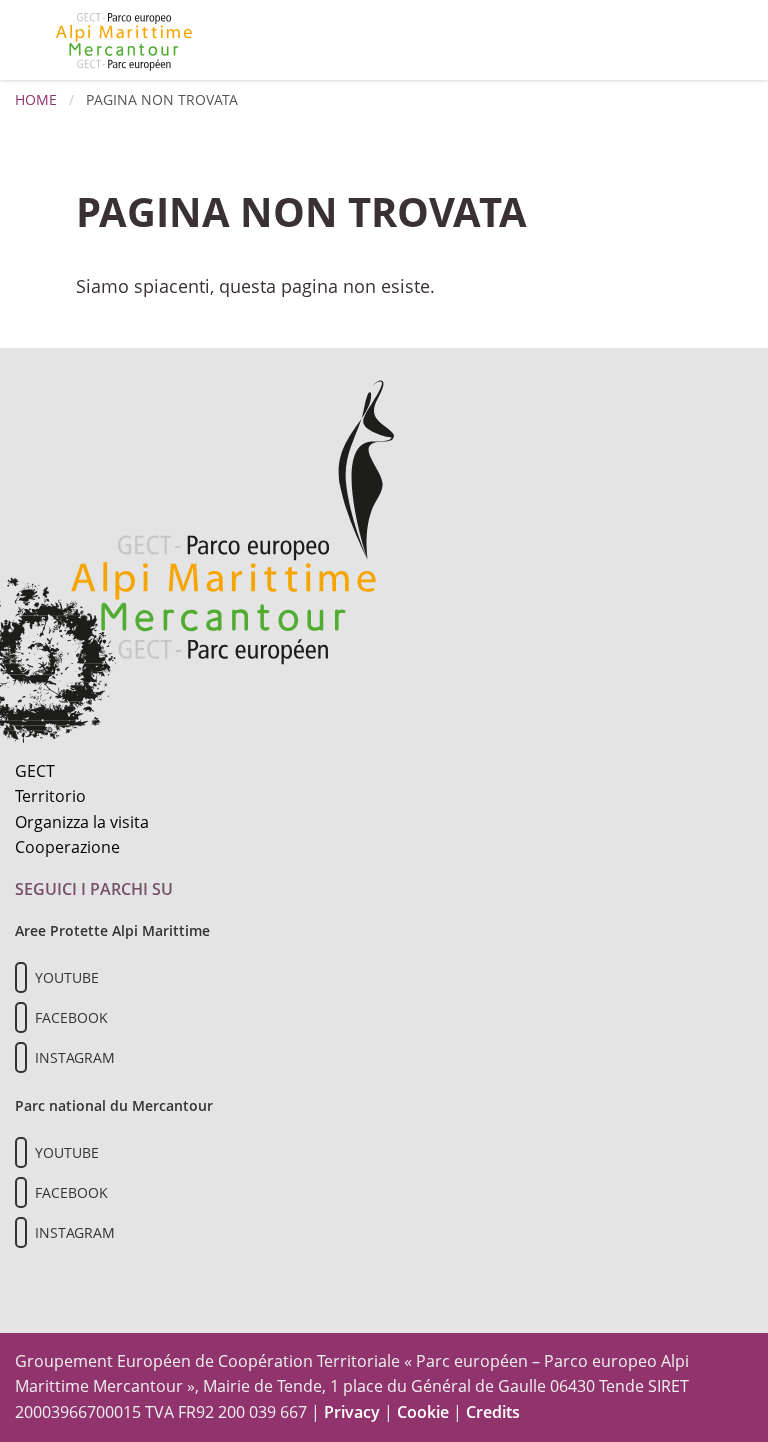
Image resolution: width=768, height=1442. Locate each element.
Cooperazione (67, 847)
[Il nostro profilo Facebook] (21, 1017)
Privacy (352, 1412)
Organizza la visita (82, 822)
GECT (35, 771)
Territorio (50, 796)
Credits (493, 1412)
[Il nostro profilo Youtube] (21, 977)
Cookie (423, 1412)
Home (36, 99)
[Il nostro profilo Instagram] (21, 1057)
